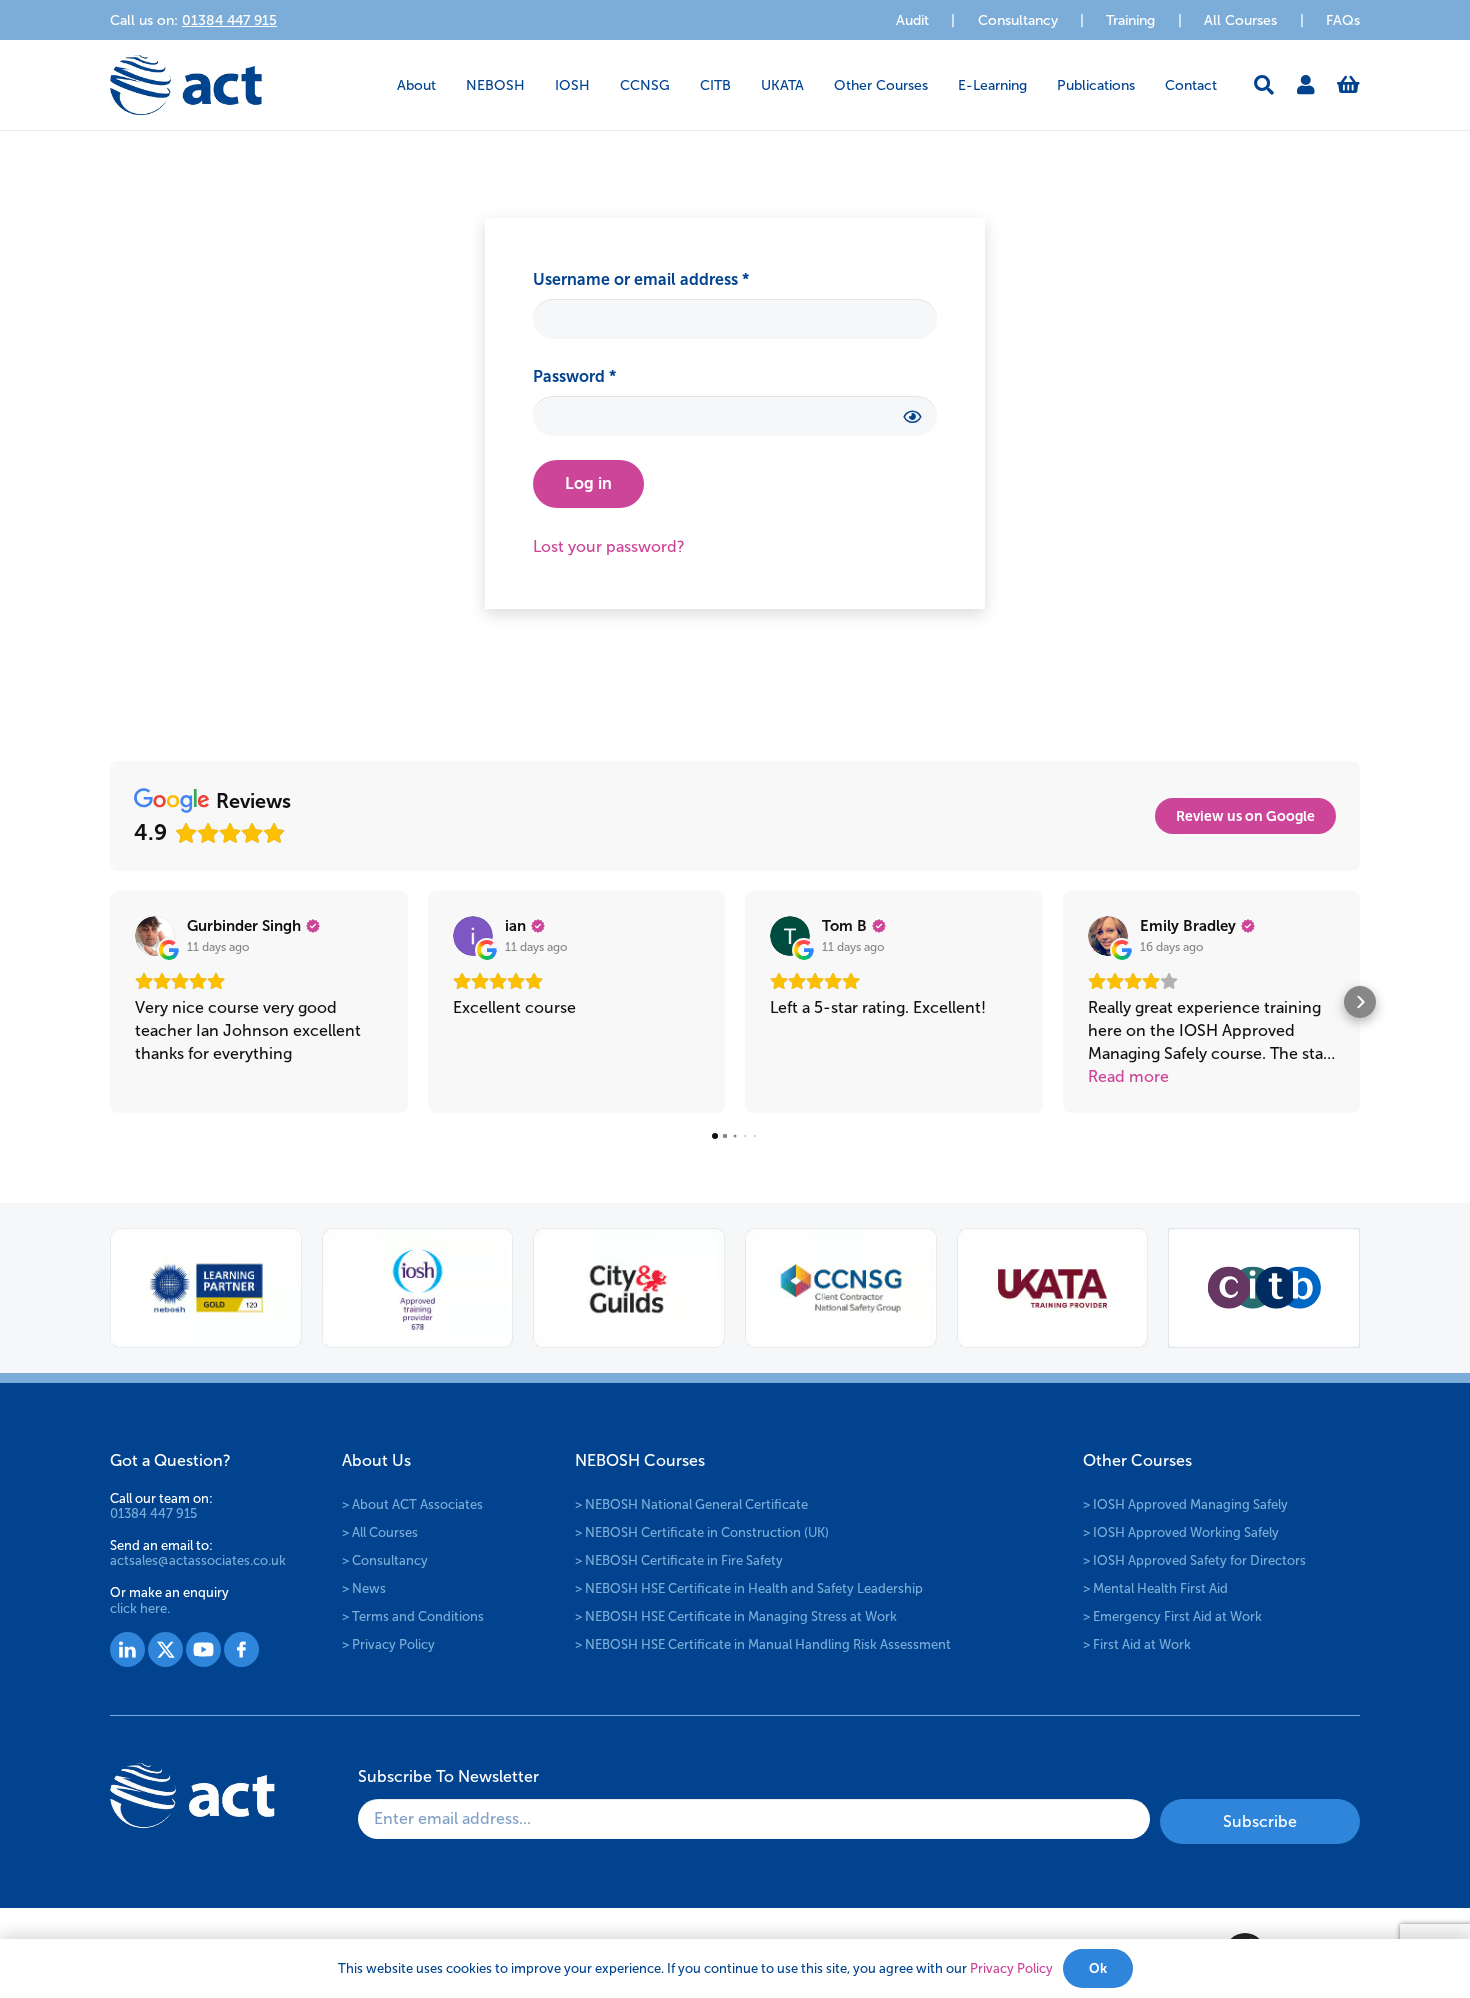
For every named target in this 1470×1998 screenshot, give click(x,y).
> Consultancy (385, 1560)
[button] (448, 85)
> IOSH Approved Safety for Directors (1194, 1560)
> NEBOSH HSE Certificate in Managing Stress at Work (736, 1616)
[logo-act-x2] (186, 85)
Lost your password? (609, 546)
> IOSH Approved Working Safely (1181, 1532)
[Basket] (1348, 85)
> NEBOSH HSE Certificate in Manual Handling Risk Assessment (763, 1644)
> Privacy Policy (388, 1644)
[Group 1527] (127, 1649)
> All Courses (380, 1532)
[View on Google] (155, 936)
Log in (588, 483)
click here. (140, 1608)
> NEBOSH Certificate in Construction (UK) (702, 1532)
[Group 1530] (241, 1649)
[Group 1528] (165, 1649)
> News (364, 1588)
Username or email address (675, 279)
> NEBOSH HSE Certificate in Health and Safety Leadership (749, 1588)
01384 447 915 (153, 1513)
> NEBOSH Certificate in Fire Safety (679, 1560)
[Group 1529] (203, 1649)
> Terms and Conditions (413, 1616)
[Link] (1306, 85)
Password (608, 376)
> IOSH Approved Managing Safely (1185, 1504)
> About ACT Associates (412, 1504)
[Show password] (912, 415)
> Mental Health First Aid (1155, 1588)
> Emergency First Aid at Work (1172, 1616)
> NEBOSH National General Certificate (691, 1504)
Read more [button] (1128, 1076)
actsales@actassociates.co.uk (198, 1560)
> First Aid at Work (1137, 1644)
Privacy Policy (1011, 1968)
